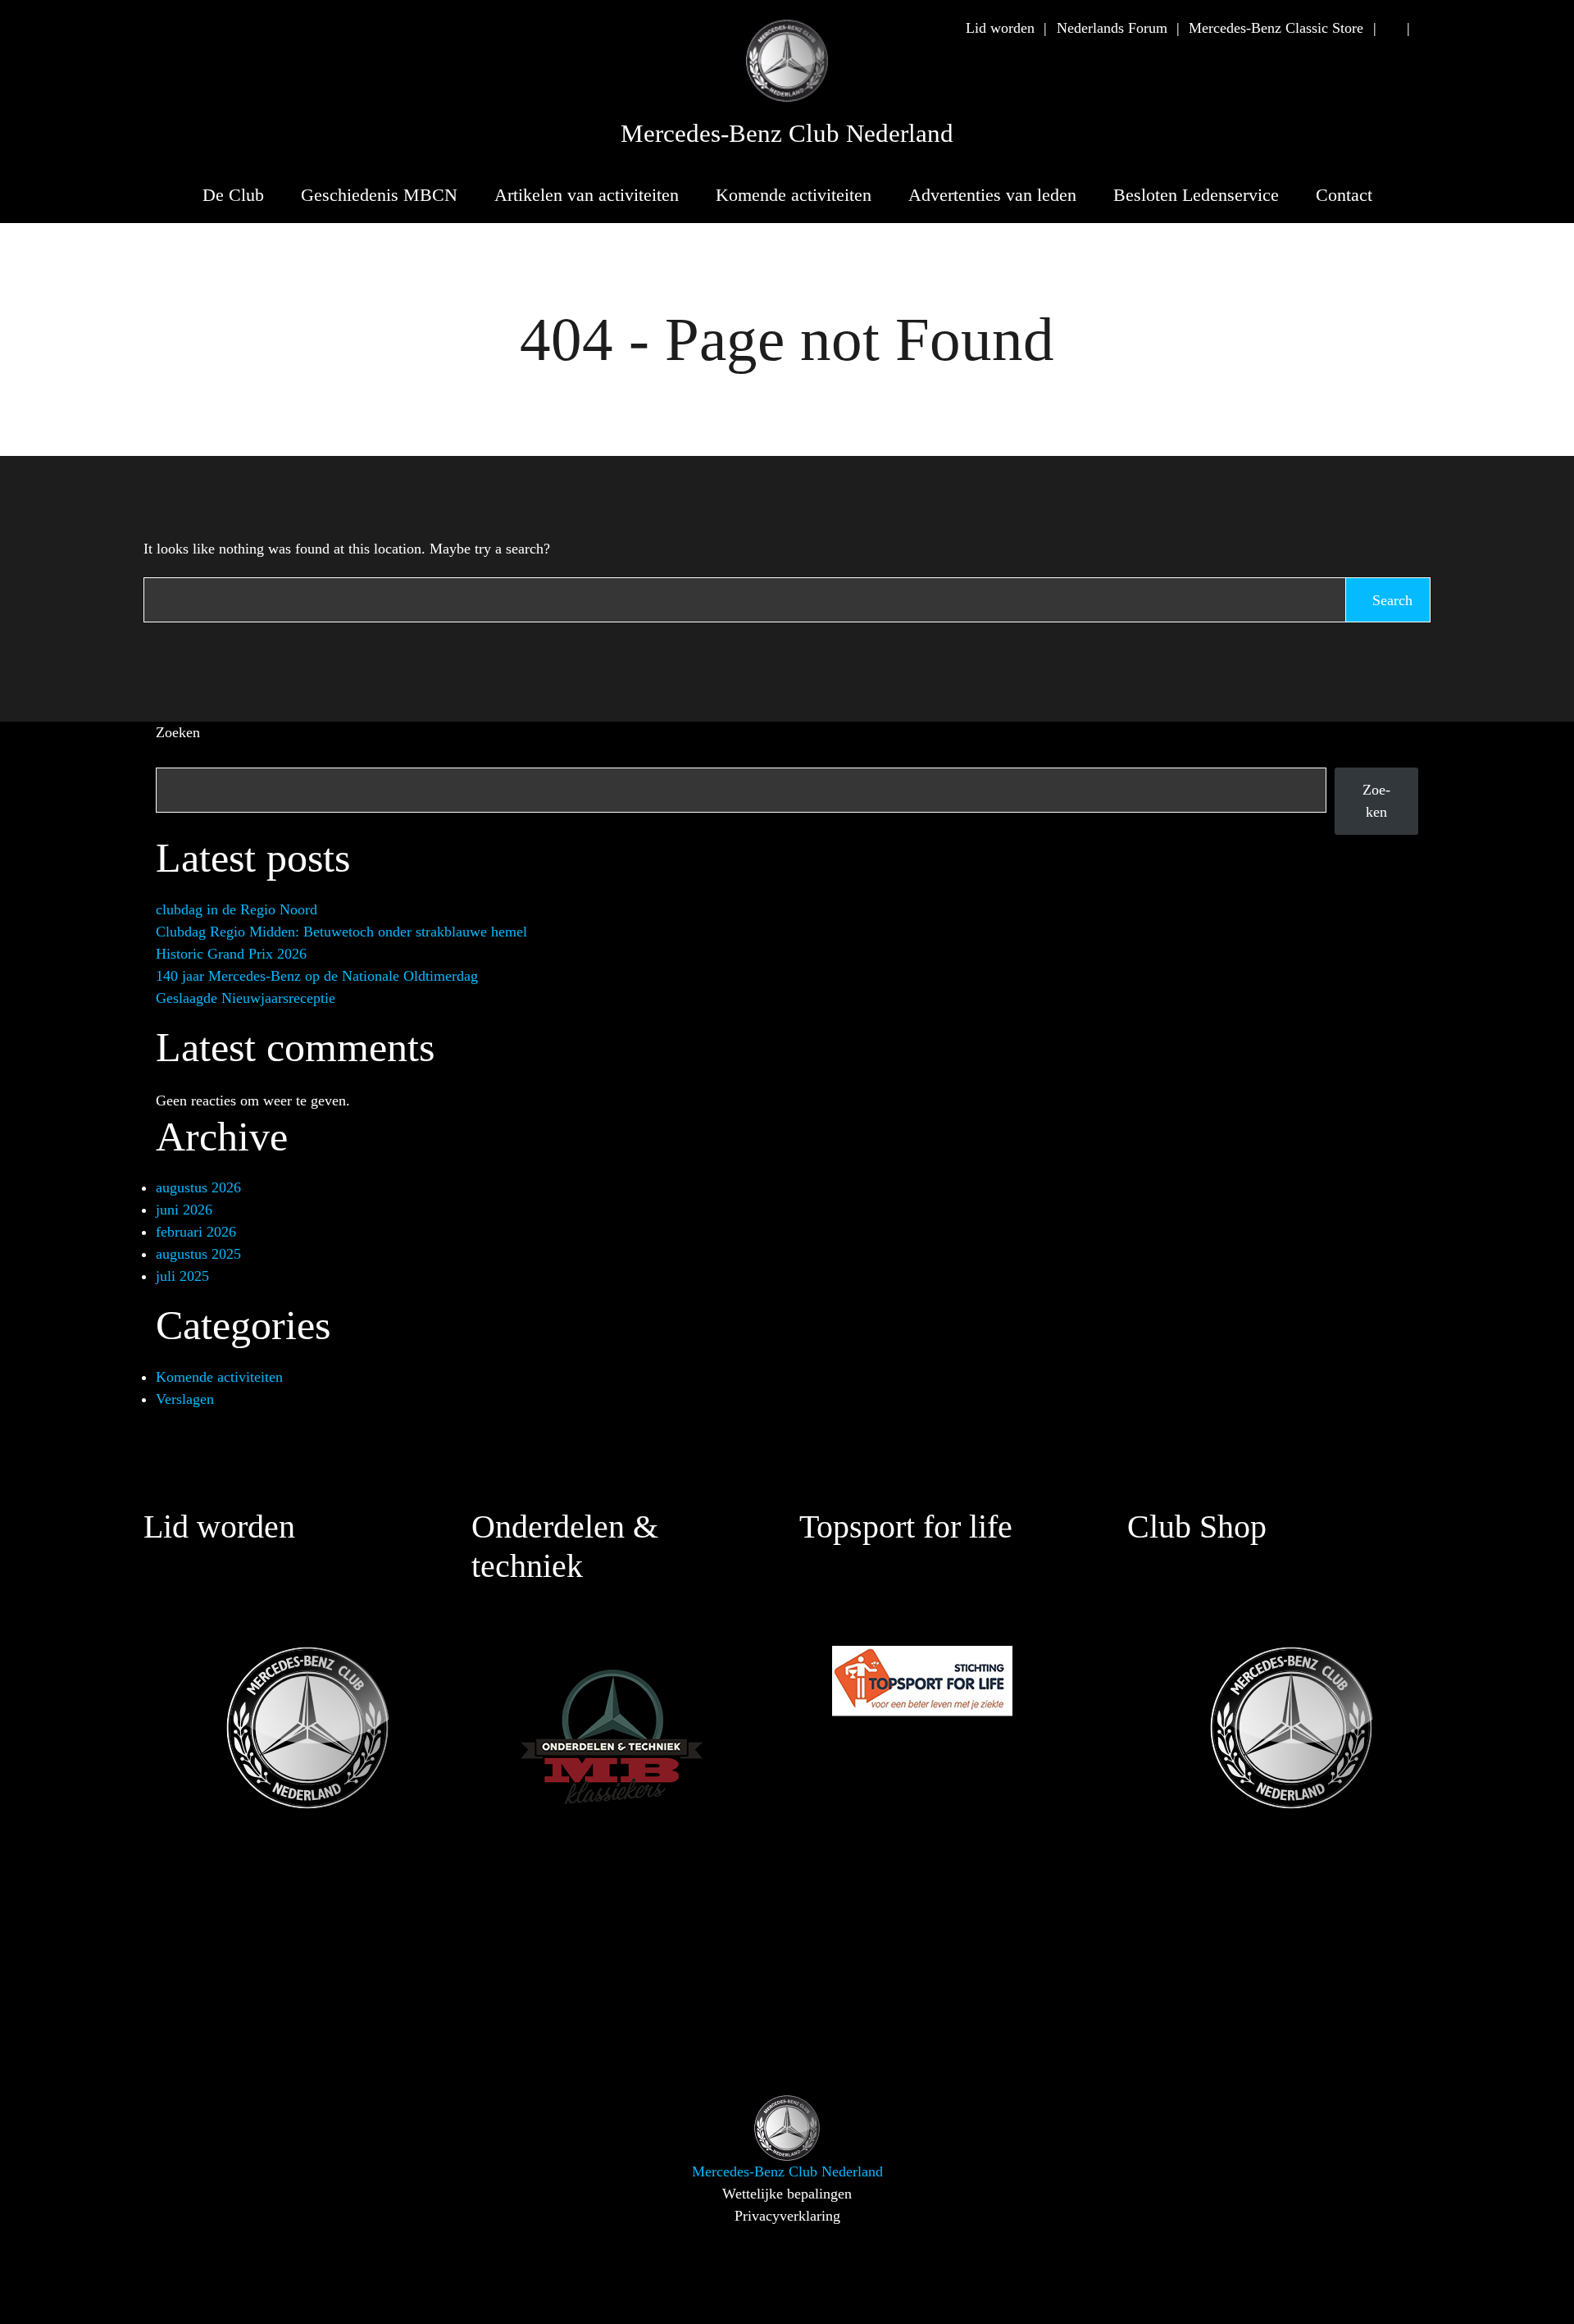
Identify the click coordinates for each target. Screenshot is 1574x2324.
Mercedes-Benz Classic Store (1276, 28)
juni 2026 (184, 1210)
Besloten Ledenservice (1196, 195)
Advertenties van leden (992, 195)
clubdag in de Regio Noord (237, 909)
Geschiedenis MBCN (379, 195)
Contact (1344, 195)
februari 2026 (196, 1232)
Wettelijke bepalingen (787, 2194)
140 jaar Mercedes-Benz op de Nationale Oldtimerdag (317, 976)
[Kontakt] (1425, 28)
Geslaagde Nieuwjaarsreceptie (246, 998)
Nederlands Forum (1112, 28)
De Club (233, 195)
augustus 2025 (198, 1254)
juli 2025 (182, 1276)
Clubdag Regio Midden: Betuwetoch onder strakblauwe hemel (341, 932)
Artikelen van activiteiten (587, 195)
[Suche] (1391, 28)
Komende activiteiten (794, 195)
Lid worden (1000, 28)
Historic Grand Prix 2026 (231, 954)
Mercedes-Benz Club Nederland (787, 134)
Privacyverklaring (787, 2216)
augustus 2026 (198, 1187)
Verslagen (185, 1399)
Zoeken (178, 732)
